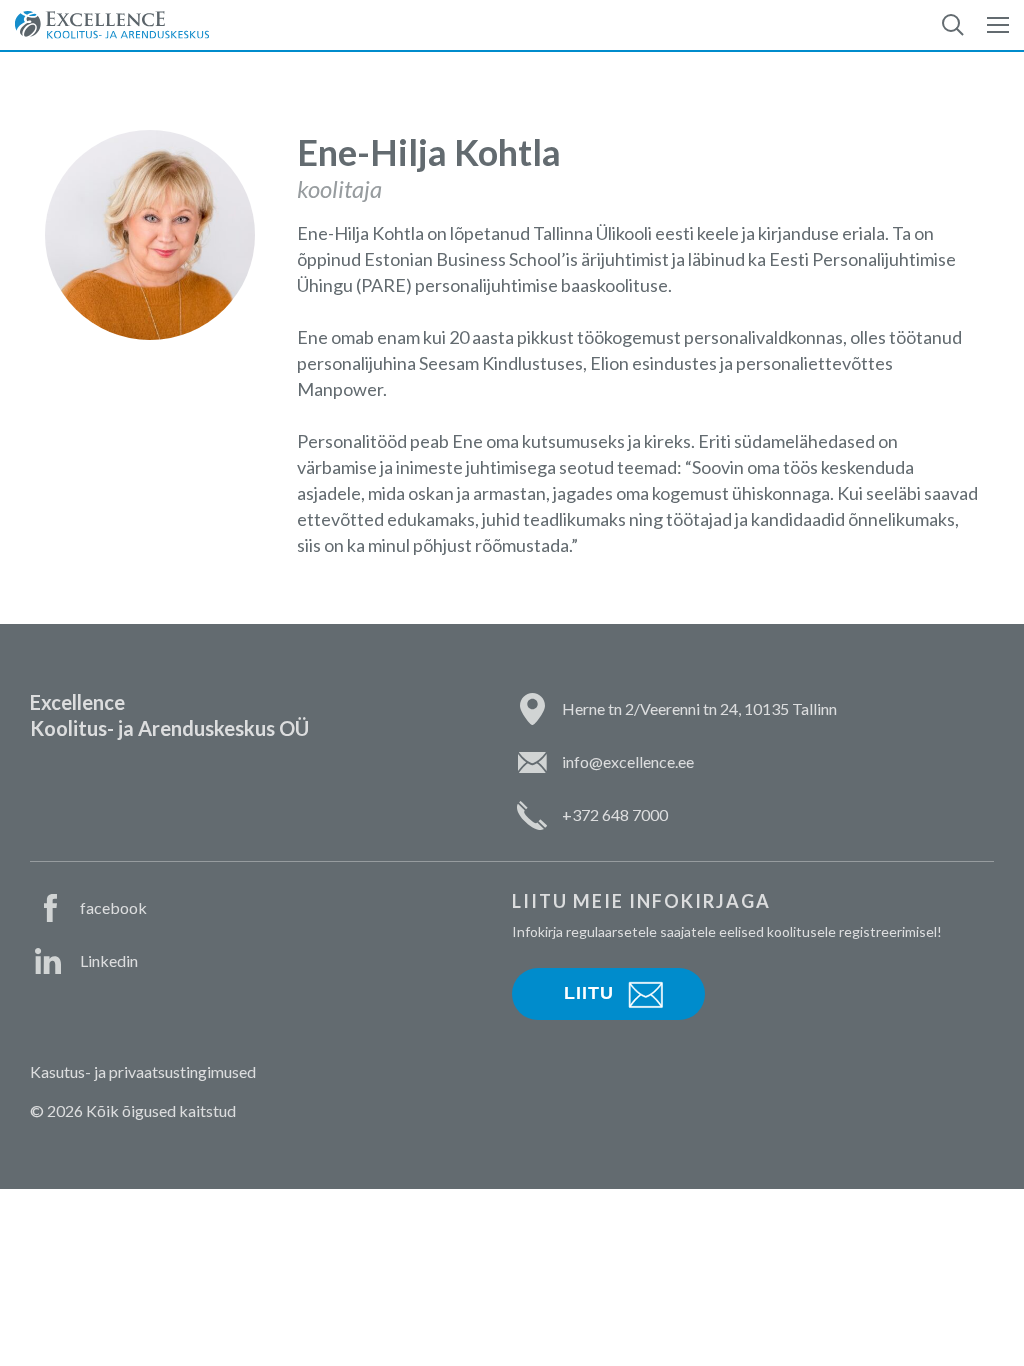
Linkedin (109, 960)
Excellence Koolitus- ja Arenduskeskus (112, 25)
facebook (113, 907)
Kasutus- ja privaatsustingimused (143, 1071)
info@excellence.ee (628, 761)
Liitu (589, 993)
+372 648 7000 (615, 814)
